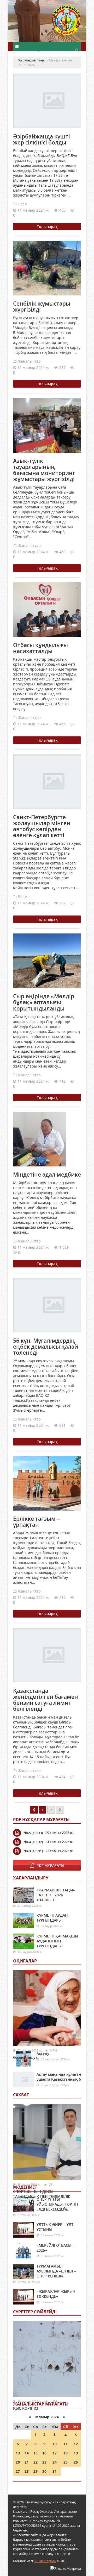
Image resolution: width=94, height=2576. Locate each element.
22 (36, 2462)
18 (66, 2453)
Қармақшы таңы (67, 23)
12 (76, 2444)
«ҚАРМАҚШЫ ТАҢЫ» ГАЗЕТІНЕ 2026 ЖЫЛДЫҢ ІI (56, 1895)
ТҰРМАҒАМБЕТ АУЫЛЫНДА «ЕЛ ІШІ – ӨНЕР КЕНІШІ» (56, 2271)
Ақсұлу (43, 2053)
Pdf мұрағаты (50, 1865)
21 (27, 2462)
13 (18, 2453)
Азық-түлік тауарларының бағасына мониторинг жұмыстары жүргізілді (44, 470)
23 (44, 2462)
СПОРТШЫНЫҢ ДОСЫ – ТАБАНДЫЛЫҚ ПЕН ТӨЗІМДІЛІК (42, 2194)
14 (27, 2453)
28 (27, 2471)
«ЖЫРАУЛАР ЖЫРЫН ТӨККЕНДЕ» (56, 2294)
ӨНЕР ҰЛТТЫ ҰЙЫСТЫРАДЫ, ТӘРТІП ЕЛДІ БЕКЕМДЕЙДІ (57, 2204)
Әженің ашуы (26, 2057)
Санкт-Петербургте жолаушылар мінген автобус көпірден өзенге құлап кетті (42, 826)
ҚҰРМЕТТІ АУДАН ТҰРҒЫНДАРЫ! (52, 1918)
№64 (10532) (33, 1842)
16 (44, 2453)
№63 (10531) (33, 1851)
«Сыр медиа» (45, 2561)
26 (76, 2462)
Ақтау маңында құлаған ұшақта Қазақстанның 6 (59, 2077)
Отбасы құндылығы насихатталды (40, 648)
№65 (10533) (33, 1833)
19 (76, 2453)
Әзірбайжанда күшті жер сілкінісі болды (42, 139)
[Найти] (77, 50)
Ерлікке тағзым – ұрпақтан (37, 1522)
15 (36, 2453)
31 (55, 2471)
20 (18, 2462)
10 (55, 2444)
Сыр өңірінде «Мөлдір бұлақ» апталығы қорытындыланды (44, 1002)
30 (44, 2471)
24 (55, 2462)
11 (66, 2444)
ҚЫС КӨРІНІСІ (26, 2408)
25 (66, 2462)
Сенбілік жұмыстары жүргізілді (42, 307)
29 (36, 2471)
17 (55, 2453)
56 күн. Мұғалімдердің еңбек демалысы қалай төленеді (46, 1347)
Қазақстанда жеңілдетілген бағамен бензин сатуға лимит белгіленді (46, 1700)
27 (18, 2471)
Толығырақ (47, 227)
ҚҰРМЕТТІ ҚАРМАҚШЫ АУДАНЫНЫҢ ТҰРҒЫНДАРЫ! (57, 1941)
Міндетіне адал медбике (47, 1175)
